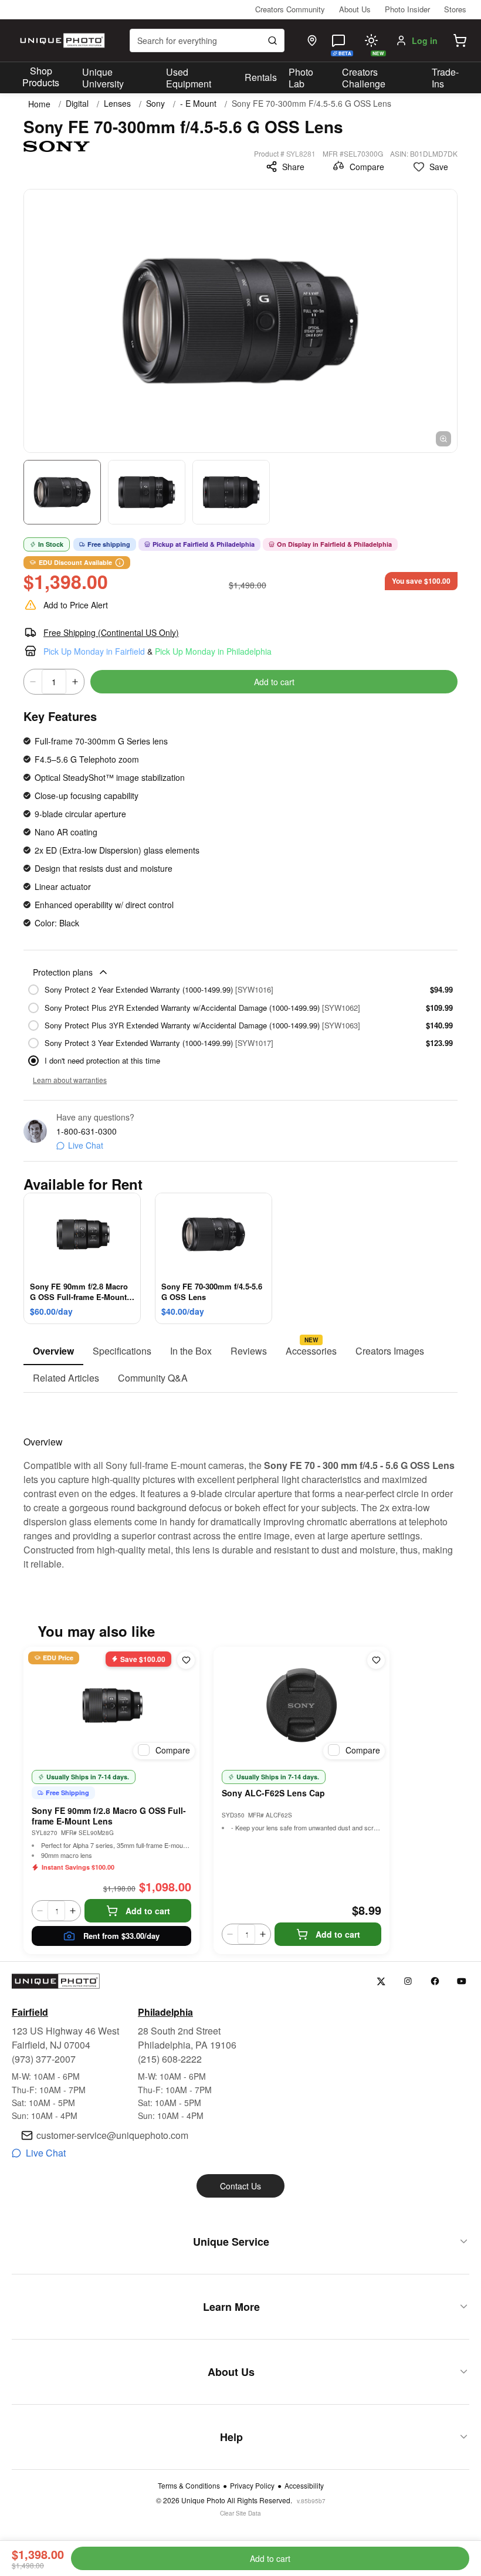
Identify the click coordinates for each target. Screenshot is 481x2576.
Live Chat (86, 1145)
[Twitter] (381, 1981)
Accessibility (304, 2486)
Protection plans (63, 972)
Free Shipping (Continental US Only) (111, 632)
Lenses (117, 104)
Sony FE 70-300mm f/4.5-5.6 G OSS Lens (311, 104)
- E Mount (198, 104)
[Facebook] (435, 1981)
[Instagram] (408, 1981)
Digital (77, 104)
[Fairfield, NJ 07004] (312, 40)
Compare (367, 167)
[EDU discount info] (120, 563)
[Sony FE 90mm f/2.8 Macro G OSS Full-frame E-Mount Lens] (111, 1705)
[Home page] (61, 40)
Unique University (103, 78)
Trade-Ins (445, 78)
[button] (460, 40)
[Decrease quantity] (33, 682)
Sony (155, 104)
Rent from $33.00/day (121, 1936)
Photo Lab (301, 78)
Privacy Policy (252, 2486)
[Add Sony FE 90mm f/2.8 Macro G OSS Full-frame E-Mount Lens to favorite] (186, 1660)
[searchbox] (207, 40)
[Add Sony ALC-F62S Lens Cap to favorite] (376, 1660)
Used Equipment (189, 78)
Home (39, 104)
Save (439, 167)
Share (293, 167)
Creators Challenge (364, 78)
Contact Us (240, 2186)
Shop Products (41, 77)
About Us (355, 9)
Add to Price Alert (76, 605)
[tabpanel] (240, 1482)
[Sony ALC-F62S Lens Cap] (302, 1705)
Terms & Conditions (189, 2486)
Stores (455, 9)
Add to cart (274, 682)
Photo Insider (407, 9)
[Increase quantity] (75, 682)
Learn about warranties (70, 1080)
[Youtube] (462, 1981)
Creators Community (290, 9)
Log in (425, 40)
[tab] (53, 1352)
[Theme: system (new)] (371, 40)
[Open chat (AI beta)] (338, 40)
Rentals (261, 77)
